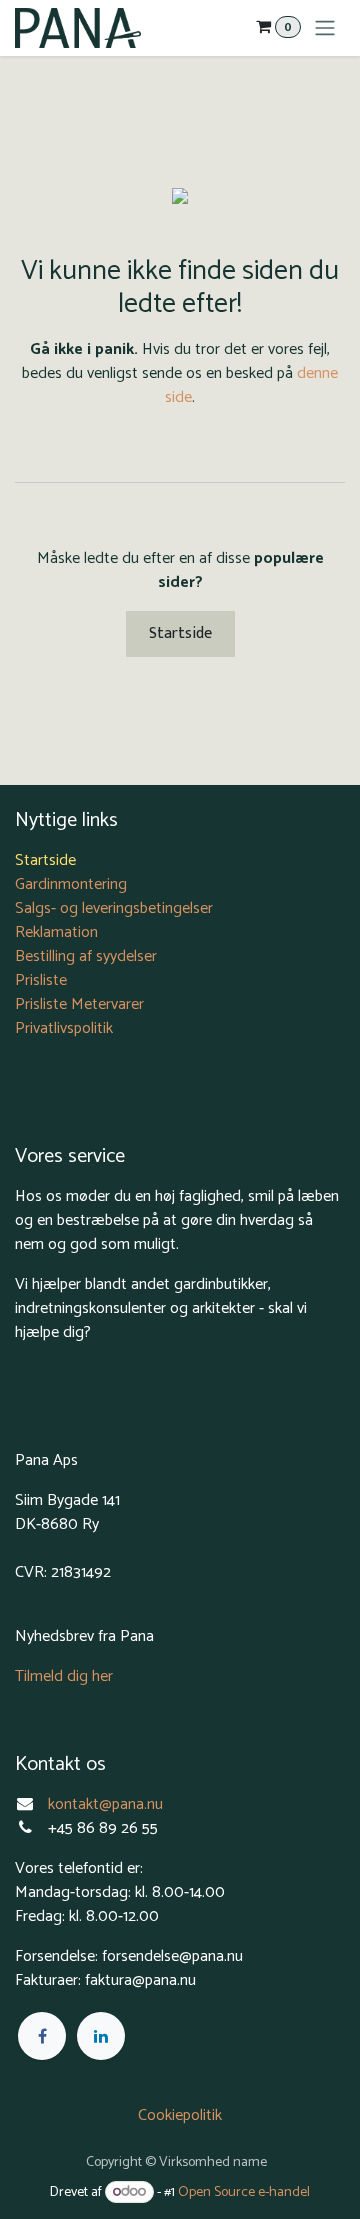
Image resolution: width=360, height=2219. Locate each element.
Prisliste (41, 980)
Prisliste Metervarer (79, 1004)
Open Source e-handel (244, 2192)
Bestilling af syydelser (86, 956)
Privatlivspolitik (64, 1028)
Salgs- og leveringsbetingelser (114, 908)
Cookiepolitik (180, 2115)
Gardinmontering (71, 884)
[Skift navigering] (325, 28)
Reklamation (56, 932)
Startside (180, 633)
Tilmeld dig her (64, 1676)
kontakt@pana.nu (107, 1804)
